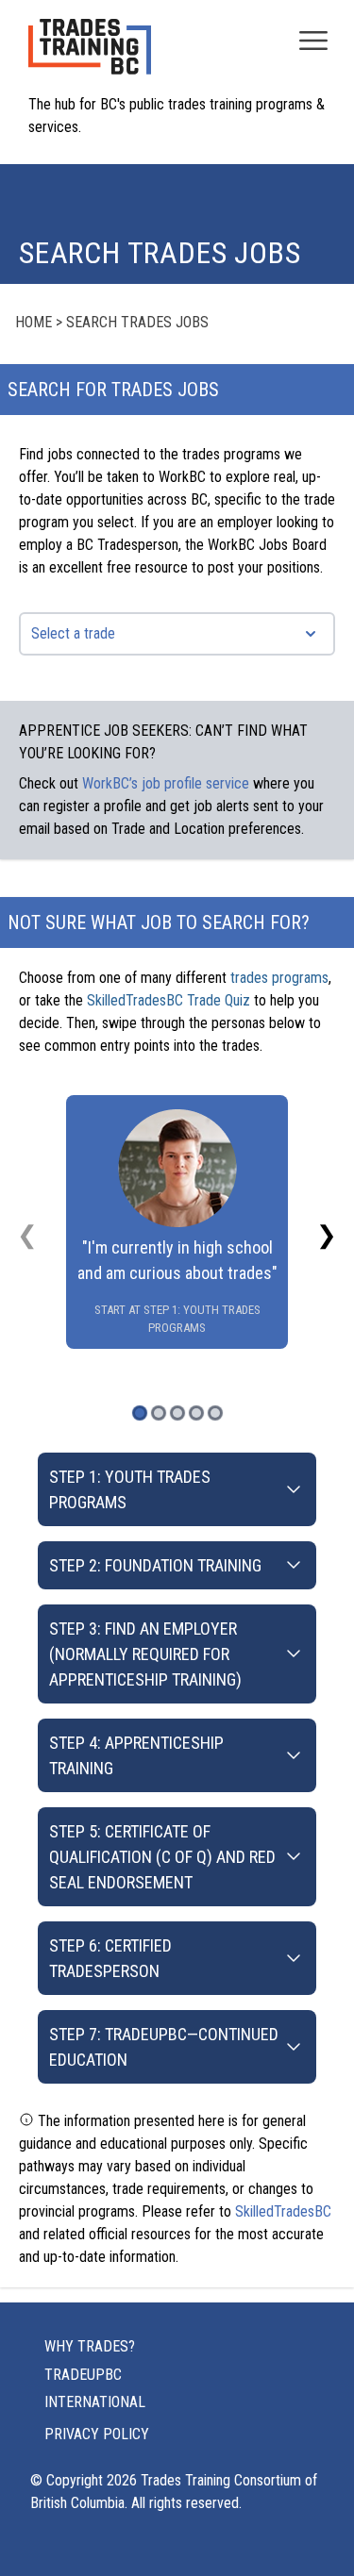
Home (34, 322)
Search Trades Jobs (137, 322)
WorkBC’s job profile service (166, 783)
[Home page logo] (90, 56)
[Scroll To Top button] (318, 2525)
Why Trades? (90, 2346)
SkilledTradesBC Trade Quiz (169, 1000)
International (95, 2402)
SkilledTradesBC (283, 2211)
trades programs (279, 978)
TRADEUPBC (83, 2375)
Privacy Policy (97, 2434)
